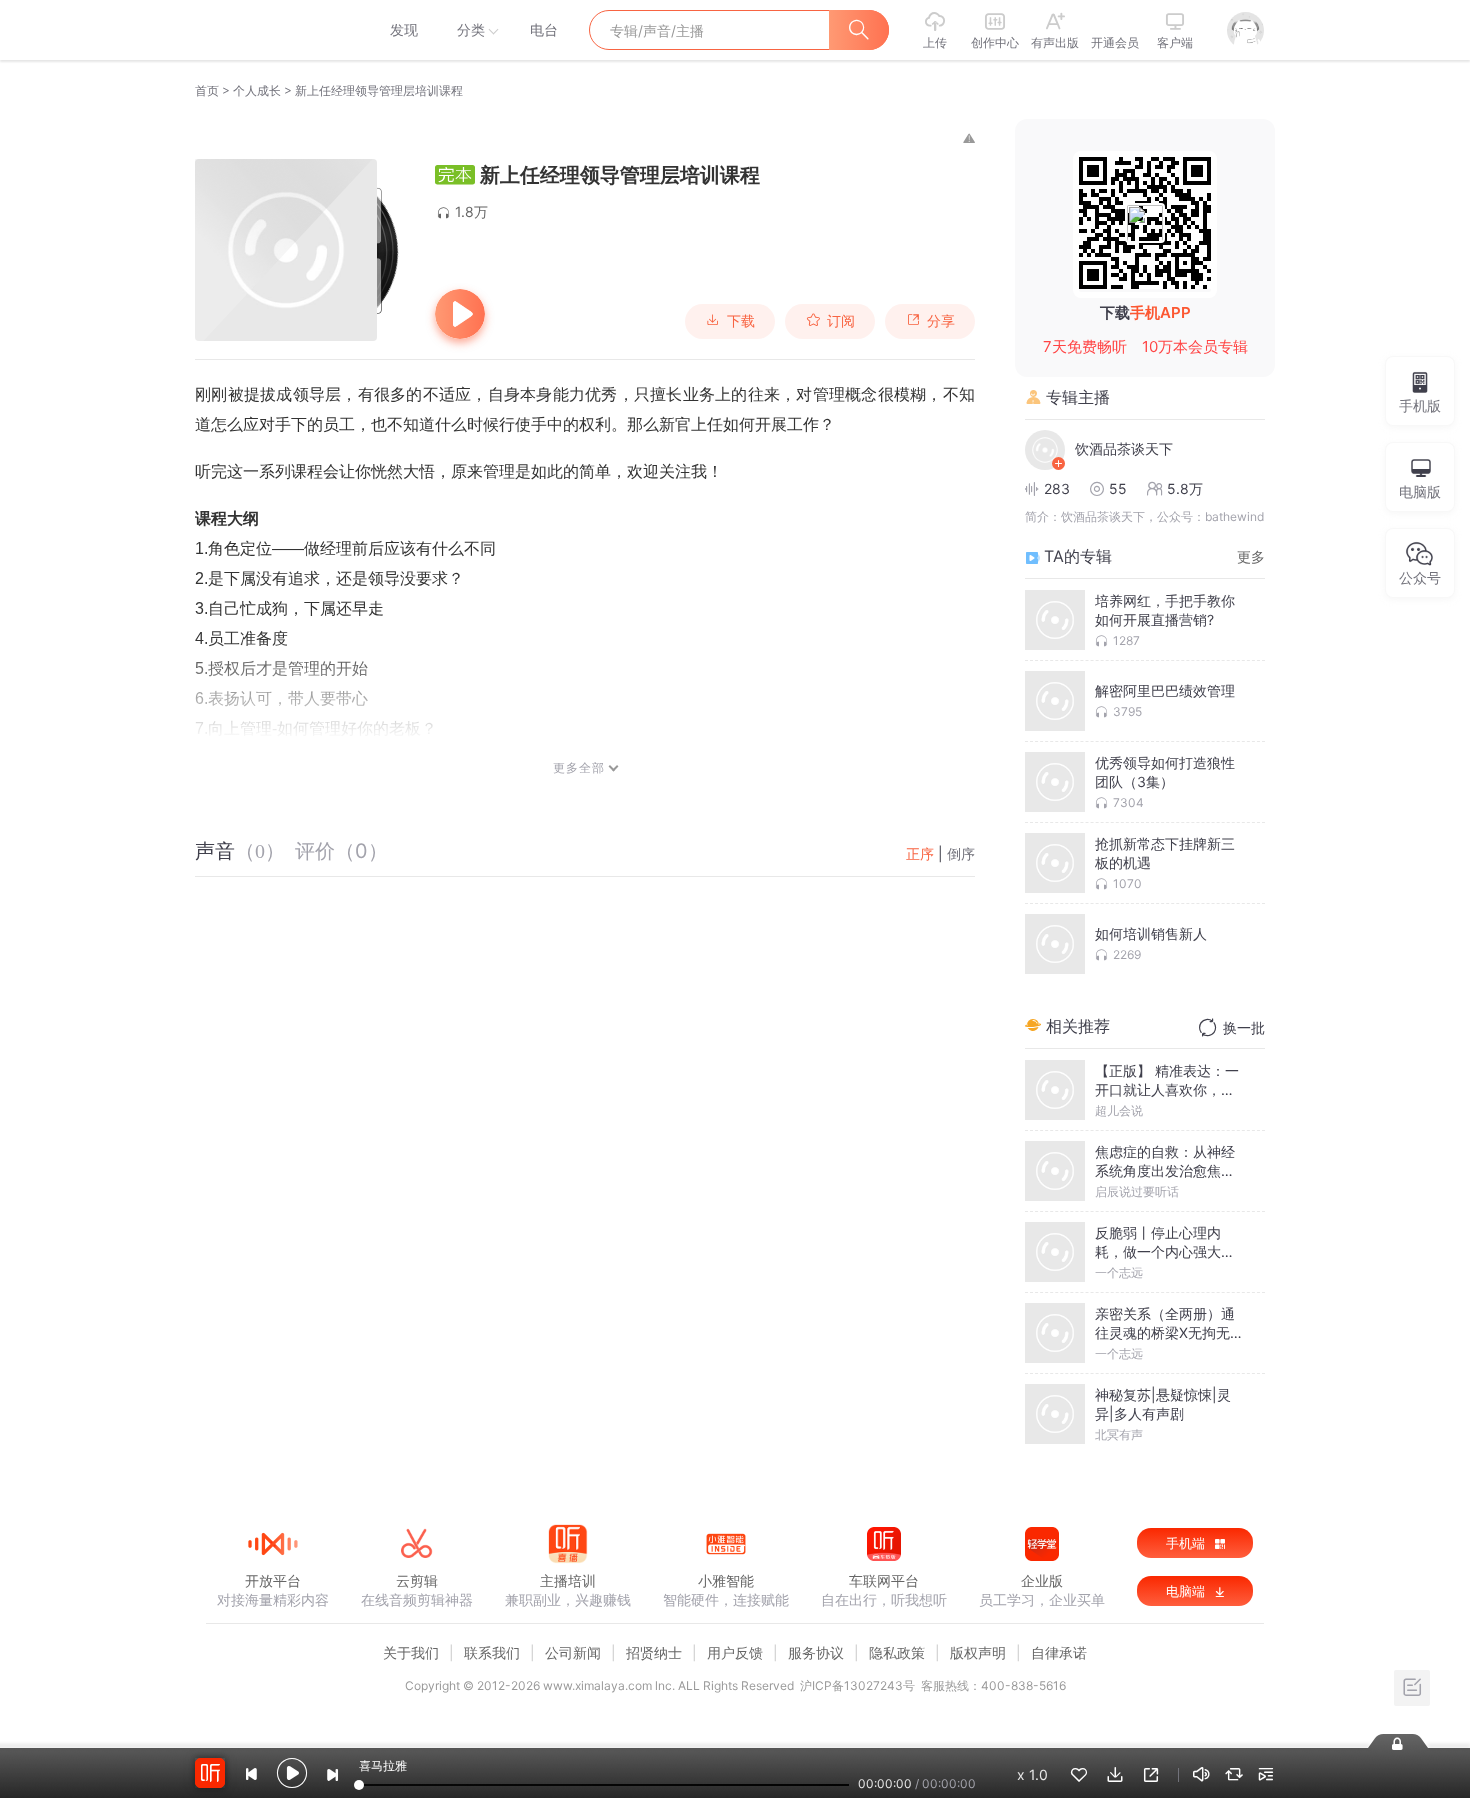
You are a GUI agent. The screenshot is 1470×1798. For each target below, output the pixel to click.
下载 (741, 321)
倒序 (961, 853)
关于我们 (411, 1652)
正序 (920, 853)
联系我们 (492, 1652)
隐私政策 (897, 1652)
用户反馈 (735, 1652)
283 (1057, 488)
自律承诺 (1059, 1652)
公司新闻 (573, 1652)
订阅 (841, 321)
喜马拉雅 (272, 30)
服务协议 (816, 1652)
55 (1118, 488)
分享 (941, 321)
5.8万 (1185, 488)
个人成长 (257, 90)
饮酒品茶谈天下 (1124, 448)
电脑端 (1187, 1591)
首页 (207, 90)
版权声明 (978, 1652)
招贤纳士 (654, 1652)
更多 (1251, 556)
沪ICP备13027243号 (857, 1685)
